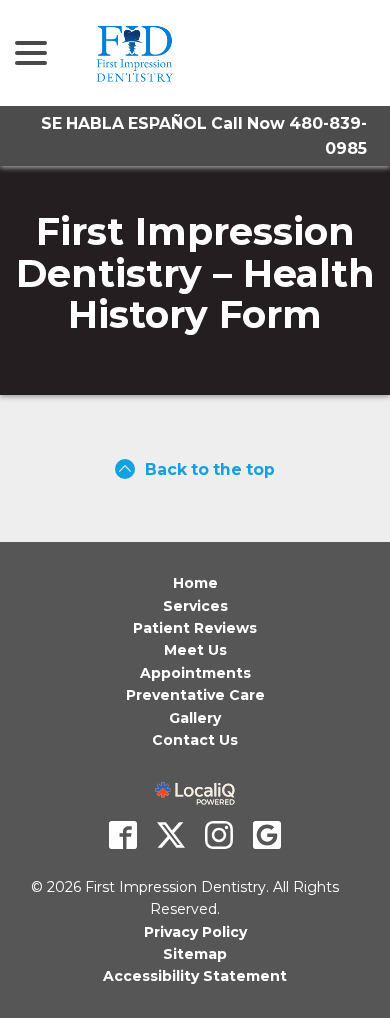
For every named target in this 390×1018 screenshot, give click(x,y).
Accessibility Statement (195, 976)
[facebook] (123, 835)
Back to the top (210, 469)
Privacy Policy (195, 932)
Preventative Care (195, 695)
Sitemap (195, 954)
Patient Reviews (195, 628)
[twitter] (171, 835)
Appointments (195, 673)
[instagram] (219, 835)
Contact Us (195, 740)
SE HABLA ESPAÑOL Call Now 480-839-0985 (204, 136)
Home (195, 583)
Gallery (195, 718)
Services (195, 606)
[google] (267, 835)
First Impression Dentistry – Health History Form (195, 273)
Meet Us (195, 650)
